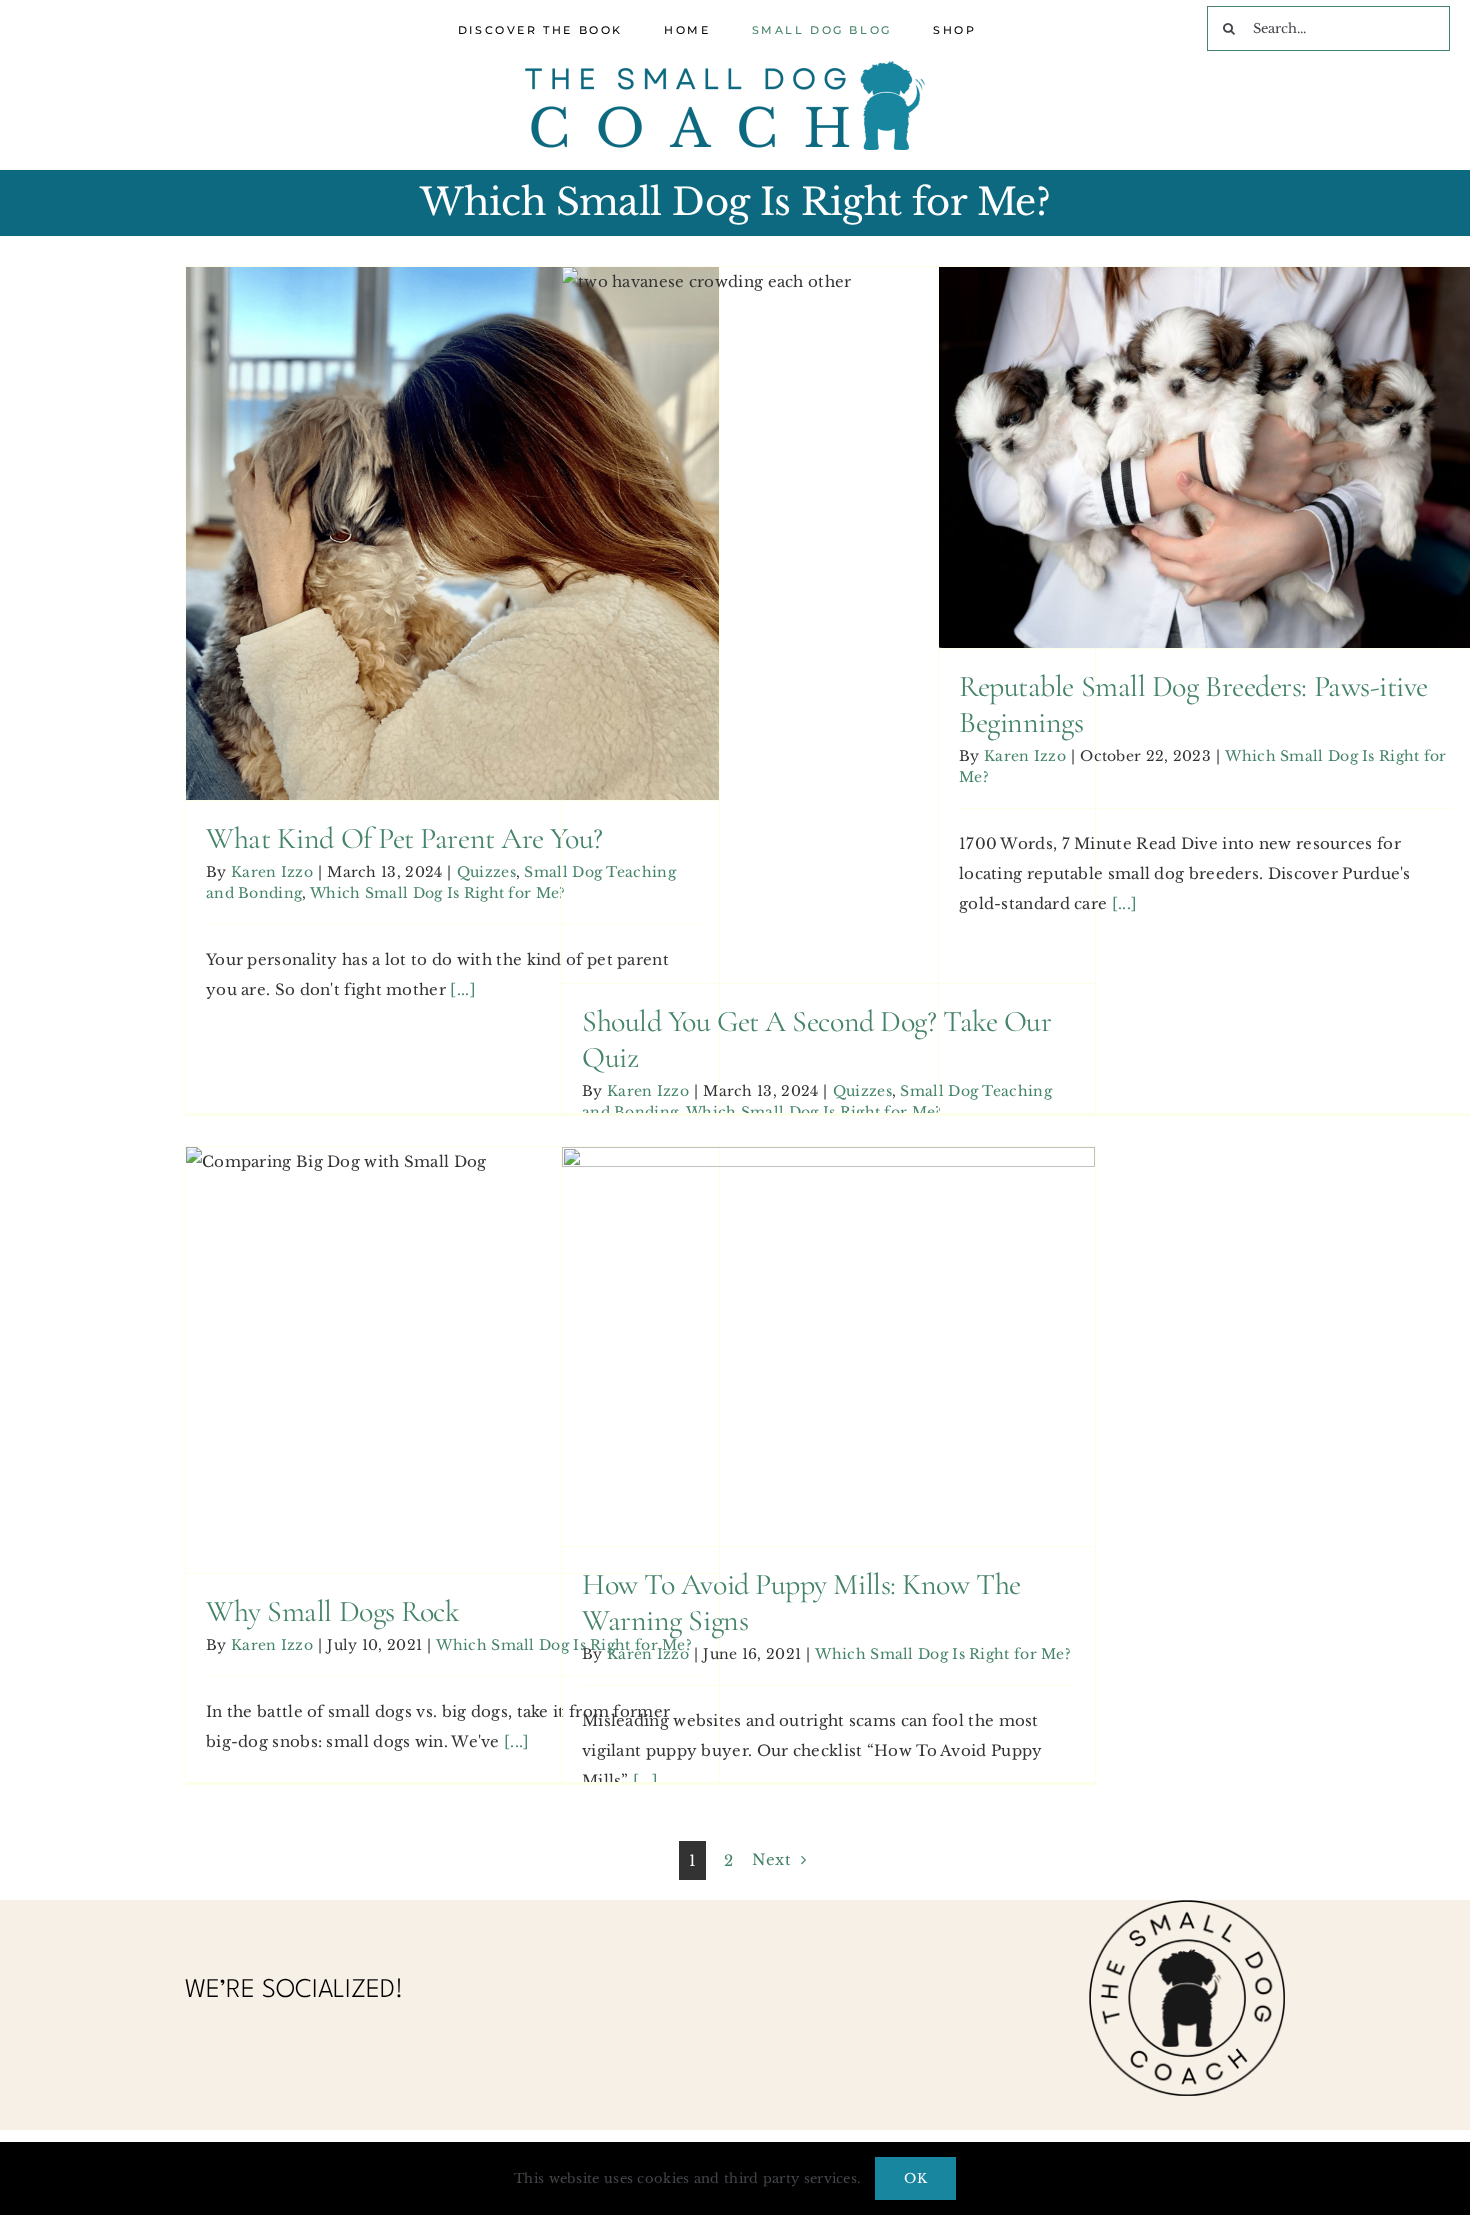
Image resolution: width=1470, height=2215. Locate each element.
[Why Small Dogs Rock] (452, 1360)
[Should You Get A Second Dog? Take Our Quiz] (828, 625)
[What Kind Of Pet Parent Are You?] (452, 533)
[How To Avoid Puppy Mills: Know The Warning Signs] (828, 1347)
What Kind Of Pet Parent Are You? (452, 484)
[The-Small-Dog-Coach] (725, 68)
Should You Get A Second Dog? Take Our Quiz (828, 576)
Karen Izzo (272, 872)
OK (915, 2178)
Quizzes (252, 558)
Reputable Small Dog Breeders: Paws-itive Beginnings (1205, 408)
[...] (463, 989)
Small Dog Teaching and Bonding (416, 558)
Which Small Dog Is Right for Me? (438, 893)
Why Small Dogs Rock (452, 1325)
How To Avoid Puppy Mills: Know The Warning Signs (828, 1297)
